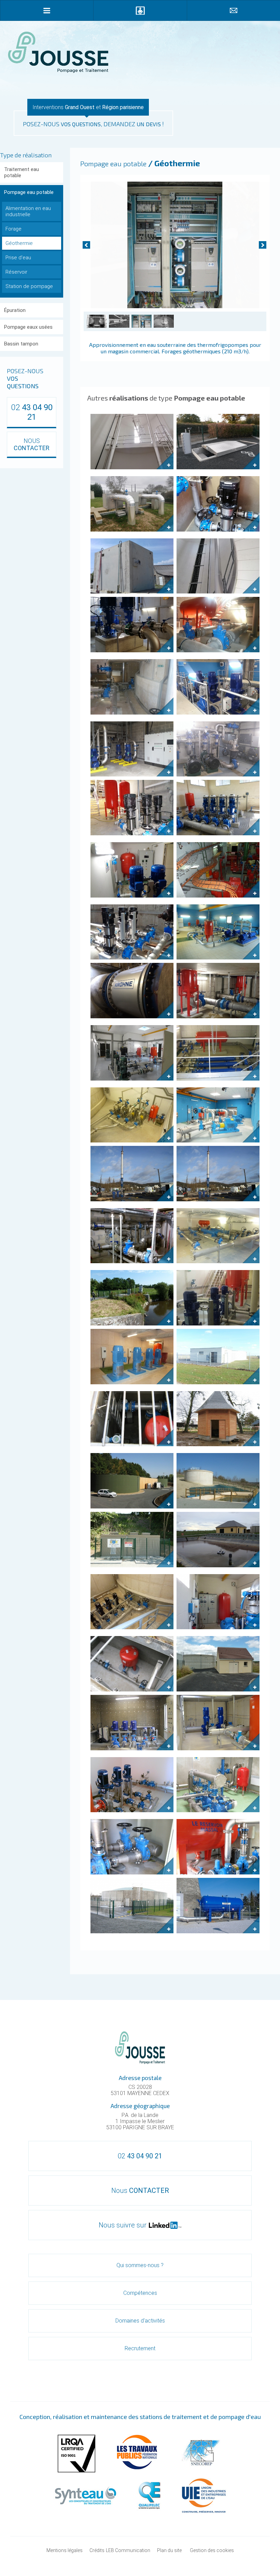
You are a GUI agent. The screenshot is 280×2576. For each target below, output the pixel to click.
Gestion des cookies (212, 2550)
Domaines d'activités (140, 2321)
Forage (13, 229)
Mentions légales (65, 2550)
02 (32, 412)
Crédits (97, 2550)
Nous (140, 2191)
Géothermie (19, 243)
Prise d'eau (18, 258)
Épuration (15, 310)
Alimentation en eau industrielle (28, 211)
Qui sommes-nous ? (140, 2265)
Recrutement (140, 2348)
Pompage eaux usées (28, 327)
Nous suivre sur (123, 2225)
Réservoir (16, 272)
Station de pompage (29, 286)
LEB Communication (128, 2550)
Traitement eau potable (22, 172)
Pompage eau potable (29, 192)
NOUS (32, 444)
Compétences (140, 2293)
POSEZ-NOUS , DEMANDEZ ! (93, 124)
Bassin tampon (21, 344)
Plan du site (169, 2550)
